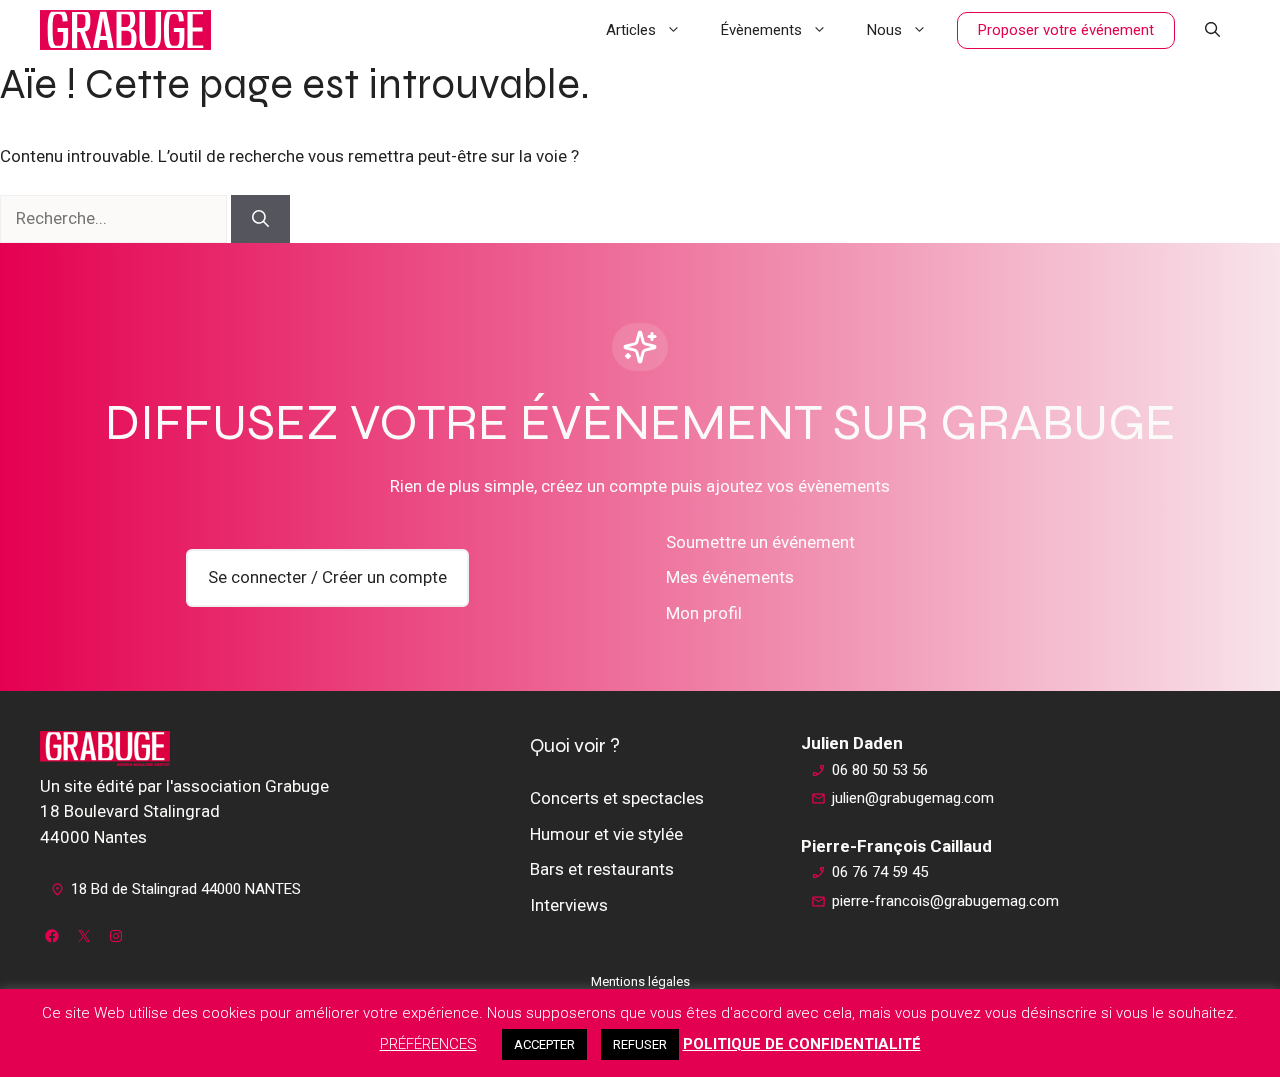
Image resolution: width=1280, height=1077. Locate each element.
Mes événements (730, 577)
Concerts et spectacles (617, 798)
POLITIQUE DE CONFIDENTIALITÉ (802, 1044)
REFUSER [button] (640, 1044)
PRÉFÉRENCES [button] (428, 1044)
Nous (884, 30)
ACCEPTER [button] (544, 1044)
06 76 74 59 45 (880, 872)
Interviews (569, 905)
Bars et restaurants (602, 869)
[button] (1212, 30)
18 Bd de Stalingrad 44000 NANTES (186, 889)
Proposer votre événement (1066, 30)
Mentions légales (640, 981)
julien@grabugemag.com (913, 798)
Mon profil (704, 613)
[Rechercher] (260, 219)
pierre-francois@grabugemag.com (945, 901)
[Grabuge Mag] (125, 30)
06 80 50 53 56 (880, 770)
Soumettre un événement (760, 542)
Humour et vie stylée (606, 834)
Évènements (761, 30)
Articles (631, 30)
